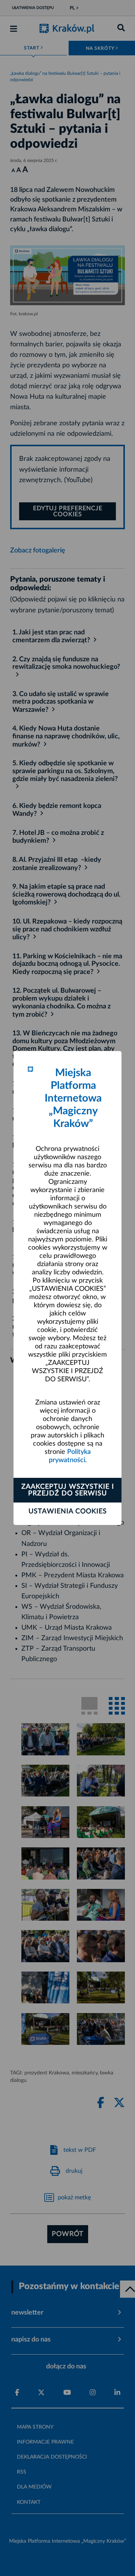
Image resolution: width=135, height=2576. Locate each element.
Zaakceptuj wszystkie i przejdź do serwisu (68, 1490)
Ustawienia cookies (68, 1511)
